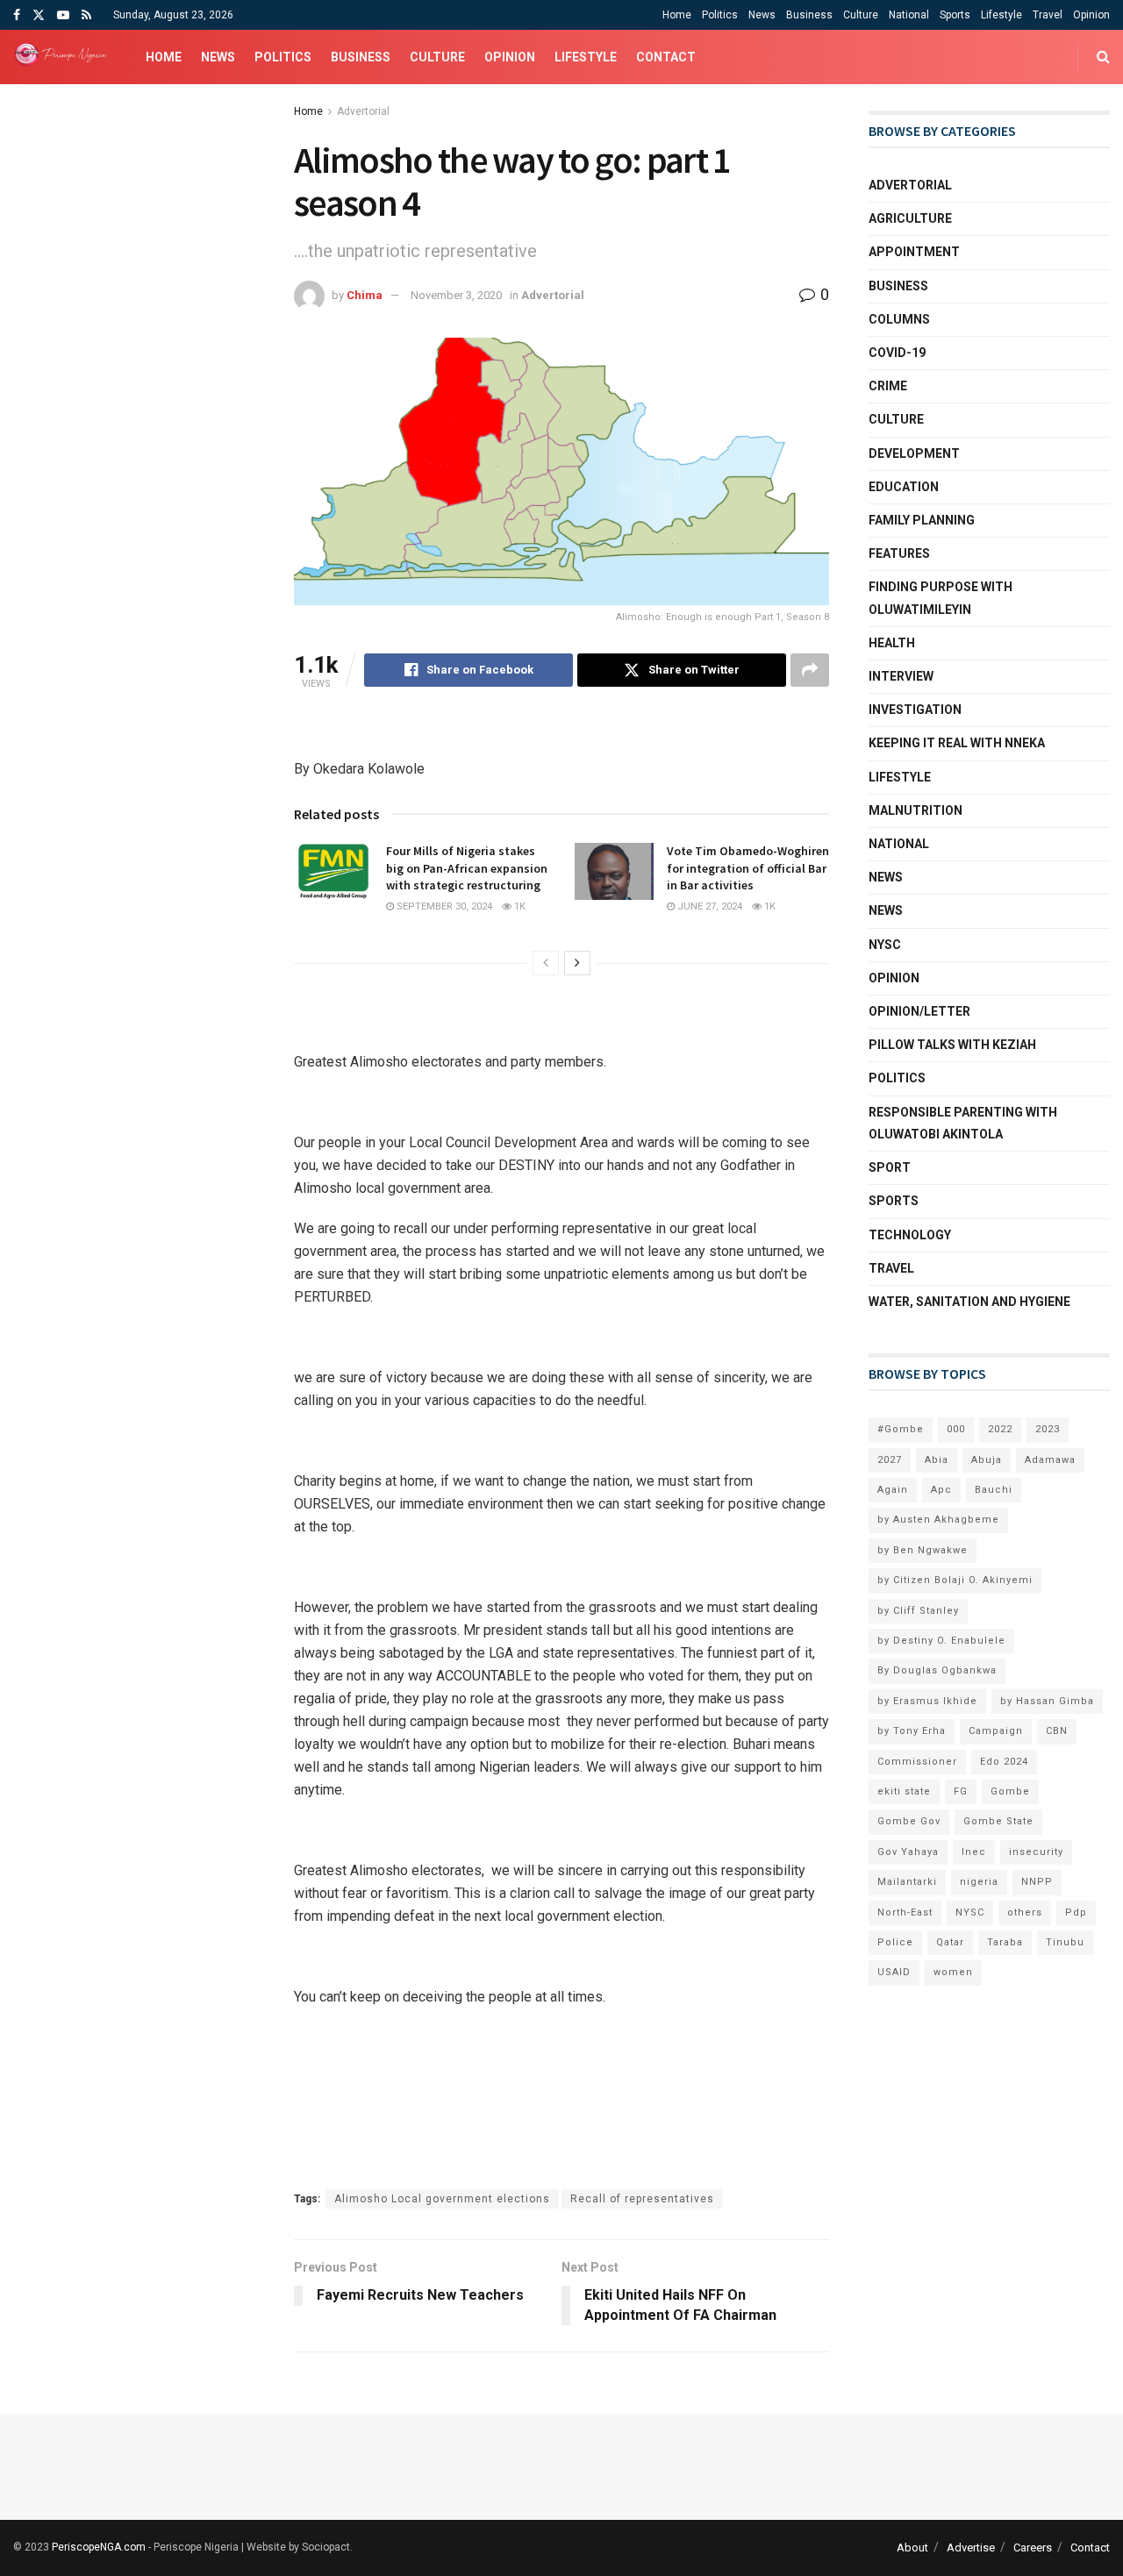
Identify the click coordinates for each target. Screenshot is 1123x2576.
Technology (910, 1235)
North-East (905, 1912)
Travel (1048, 15)
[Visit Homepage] (64, 57)
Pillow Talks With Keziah (952, 1045)
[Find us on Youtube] (63, 15)
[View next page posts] (577, 963)
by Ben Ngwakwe (923, 1550)
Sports (955, 15)
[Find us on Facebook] (17, 15)
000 (956, 1429)
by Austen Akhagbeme (938, 1520)
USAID (894, 1972)
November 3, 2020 (456, 295)
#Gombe (901, 1429)
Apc (941, 1490)
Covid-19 (897, 353)
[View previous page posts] (546, 963)
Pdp (1076, 1912)
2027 (890, 1460)
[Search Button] (1103, 57)
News (762, 15)
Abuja (987, 1460)
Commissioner (917, 1762)
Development (914, 453)
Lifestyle (1001, 15)
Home (677, 15)
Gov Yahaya (908, 1852)
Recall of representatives (642, 2199)
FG (961, 1791)
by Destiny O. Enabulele (941, 1641)
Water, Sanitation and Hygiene (969, 1302)
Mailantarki (907, 1882)
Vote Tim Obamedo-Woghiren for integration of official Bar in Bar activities (748, 868)
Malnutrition (916, 810)
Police (895, 1942)
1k (519, 906)
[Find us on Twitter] (39, 15)
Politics (720, 15)
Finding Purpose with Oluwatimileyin (941, 598)
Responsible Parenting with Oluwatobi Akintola (963, 1123)
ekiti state (904, 1791)
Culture (861, 15)
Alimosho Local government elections (442, 2199)
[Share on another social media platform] (810, 670)
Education (904, 487)
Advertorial (363, 111)
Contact (666, 57)
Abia (937, 1460)
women (953, 1972)
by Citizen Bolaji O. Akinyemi (955, 1580)
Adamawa (1050, 1460)
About (912, 2547)
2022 (1000, 1429)
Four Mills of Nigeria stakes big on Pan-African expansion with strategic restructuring (467, 868)
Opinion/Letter (919, 1011)
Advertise (971, 2547)
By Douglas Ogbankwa (937, 1670)
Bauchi (994, 1490)
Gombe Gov (909, 1821)
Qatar (950, 1942)
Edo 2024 (1004, 1762)
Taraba (1005, 1942)
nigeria (979, 1882)
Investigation (915, 710)
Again (893, 1490)
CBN (1057, 1731)
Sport (890, 1167)
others (1025, 1912)
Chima (365, 295)
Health (892, 643)
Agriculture (910, 218)
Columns (899, 319)
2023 (1048, 1429)
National (909, 15)
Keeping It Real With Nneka (957, 743)
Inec (974, 1852)
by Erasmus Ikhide (927, 1701)
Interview (901, 676)
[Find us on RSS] (86, 15)
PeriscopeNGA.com (99, 2547)
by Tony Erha (912, 1731)
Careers (1033, 2547)
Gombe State (998, 1821)
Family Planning (922, 520)
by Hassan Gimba (1047, 1701)
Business (809, 15)
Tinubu (1065, 1942)
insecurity (1036, 1852)
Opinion (1091, 15)
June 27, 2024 (708, 906)
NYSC (885, 945)
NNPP (1037, 1882)
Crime (888, 386)
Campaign (996, 1731)
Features (899, 553)
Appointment (914, 252)
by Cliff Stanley (918, 1611)
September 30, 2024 (443, 906)
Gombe (1010, 1791)
